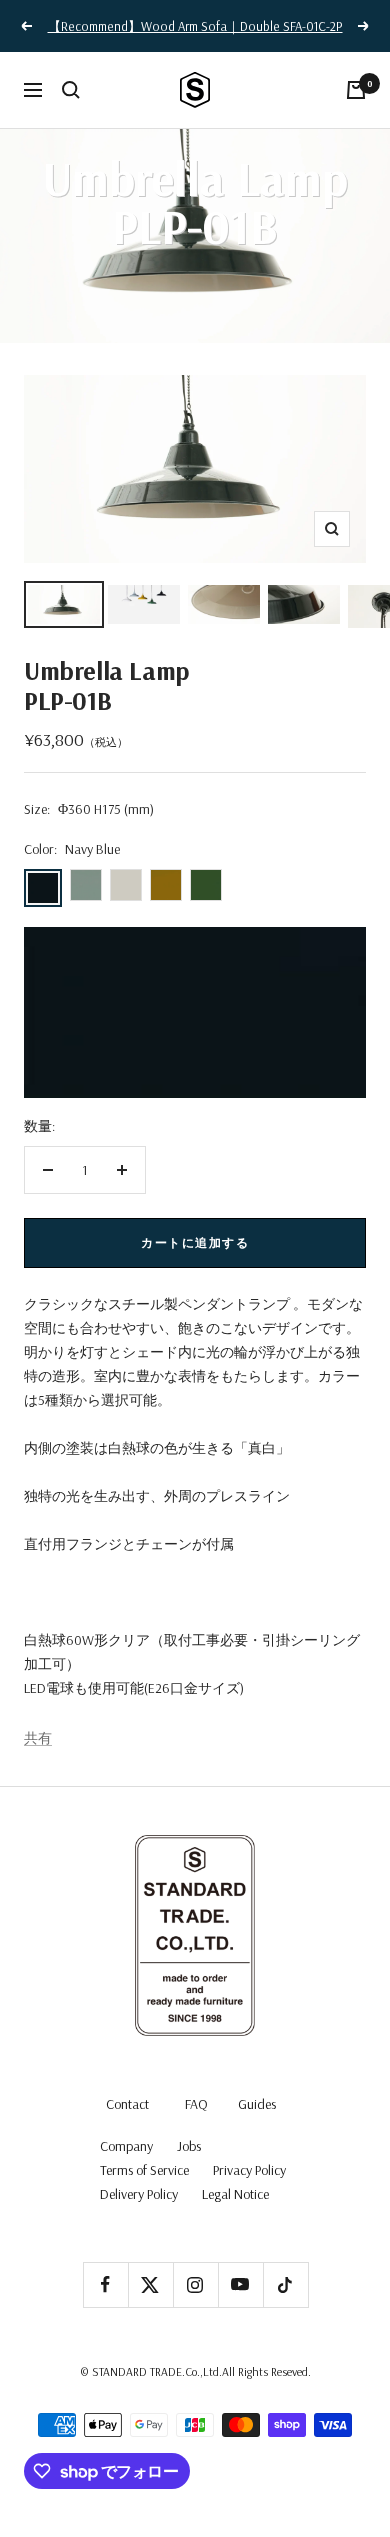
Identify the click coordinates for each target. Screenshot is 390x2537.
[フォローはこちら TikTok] (285, 2284)
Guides (257, 2104)
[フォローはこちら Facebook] (105, 2284)
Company (126, 2146)
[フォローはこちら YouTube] (240, 2284)
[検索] (71, 90)
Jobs (189, 2146)
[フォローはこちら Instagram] (195, 2284)
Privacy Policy (249, 2170)
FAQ (196, 2104)
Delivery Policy (139, 2194)
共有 (38, 1738)
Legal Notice (235, 2194)
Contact (127, 2104)
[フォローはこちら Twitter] (150, 2284)
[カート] (356, 90)
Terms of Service (144, 2170)
